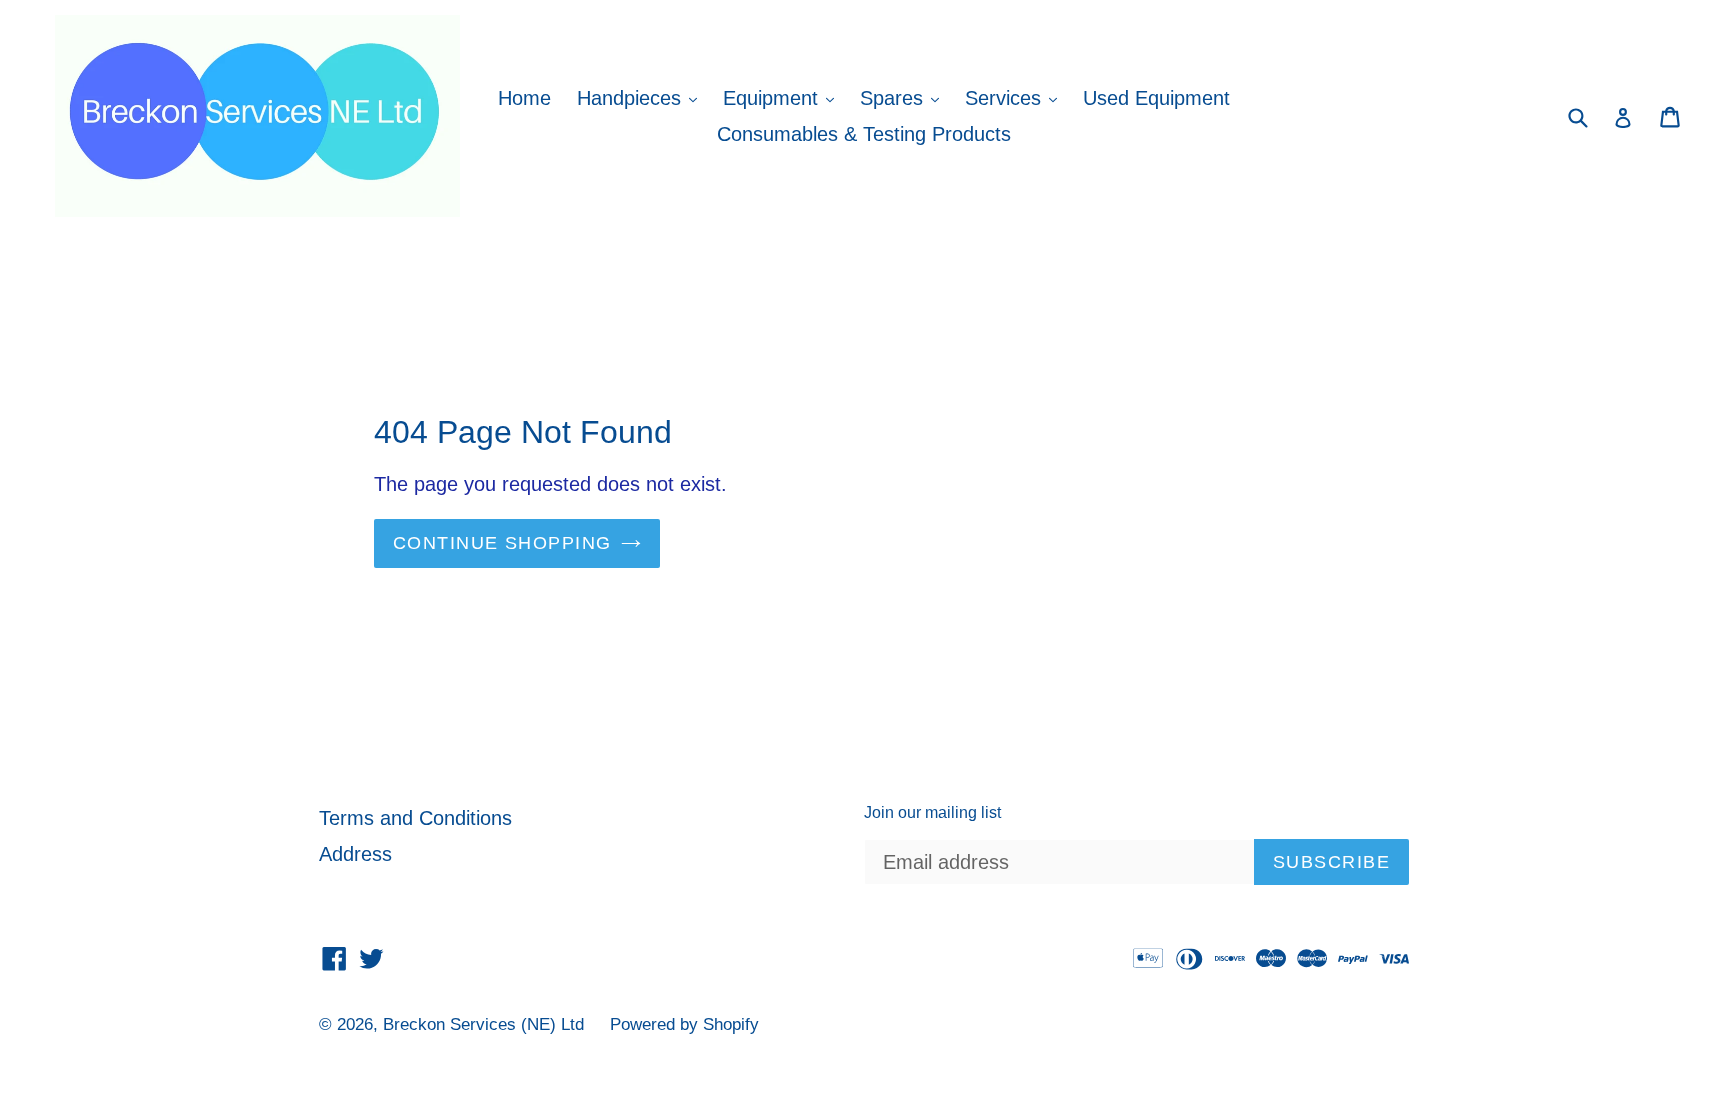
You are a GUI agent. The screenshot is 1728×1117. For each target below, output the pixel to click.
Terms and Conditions (415, 818)
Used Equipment (1156, 98)
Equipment (783, 97)
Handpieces (642, 97)
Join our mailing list (932, 812)
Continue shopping (502, 543)
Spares (904, 97)
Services (1016, 97)
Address (355, 854)
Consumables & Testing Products (864, 134)
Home (524, 98)
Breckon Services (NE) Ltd (483, 1024)
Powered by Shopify (684, 1024)
